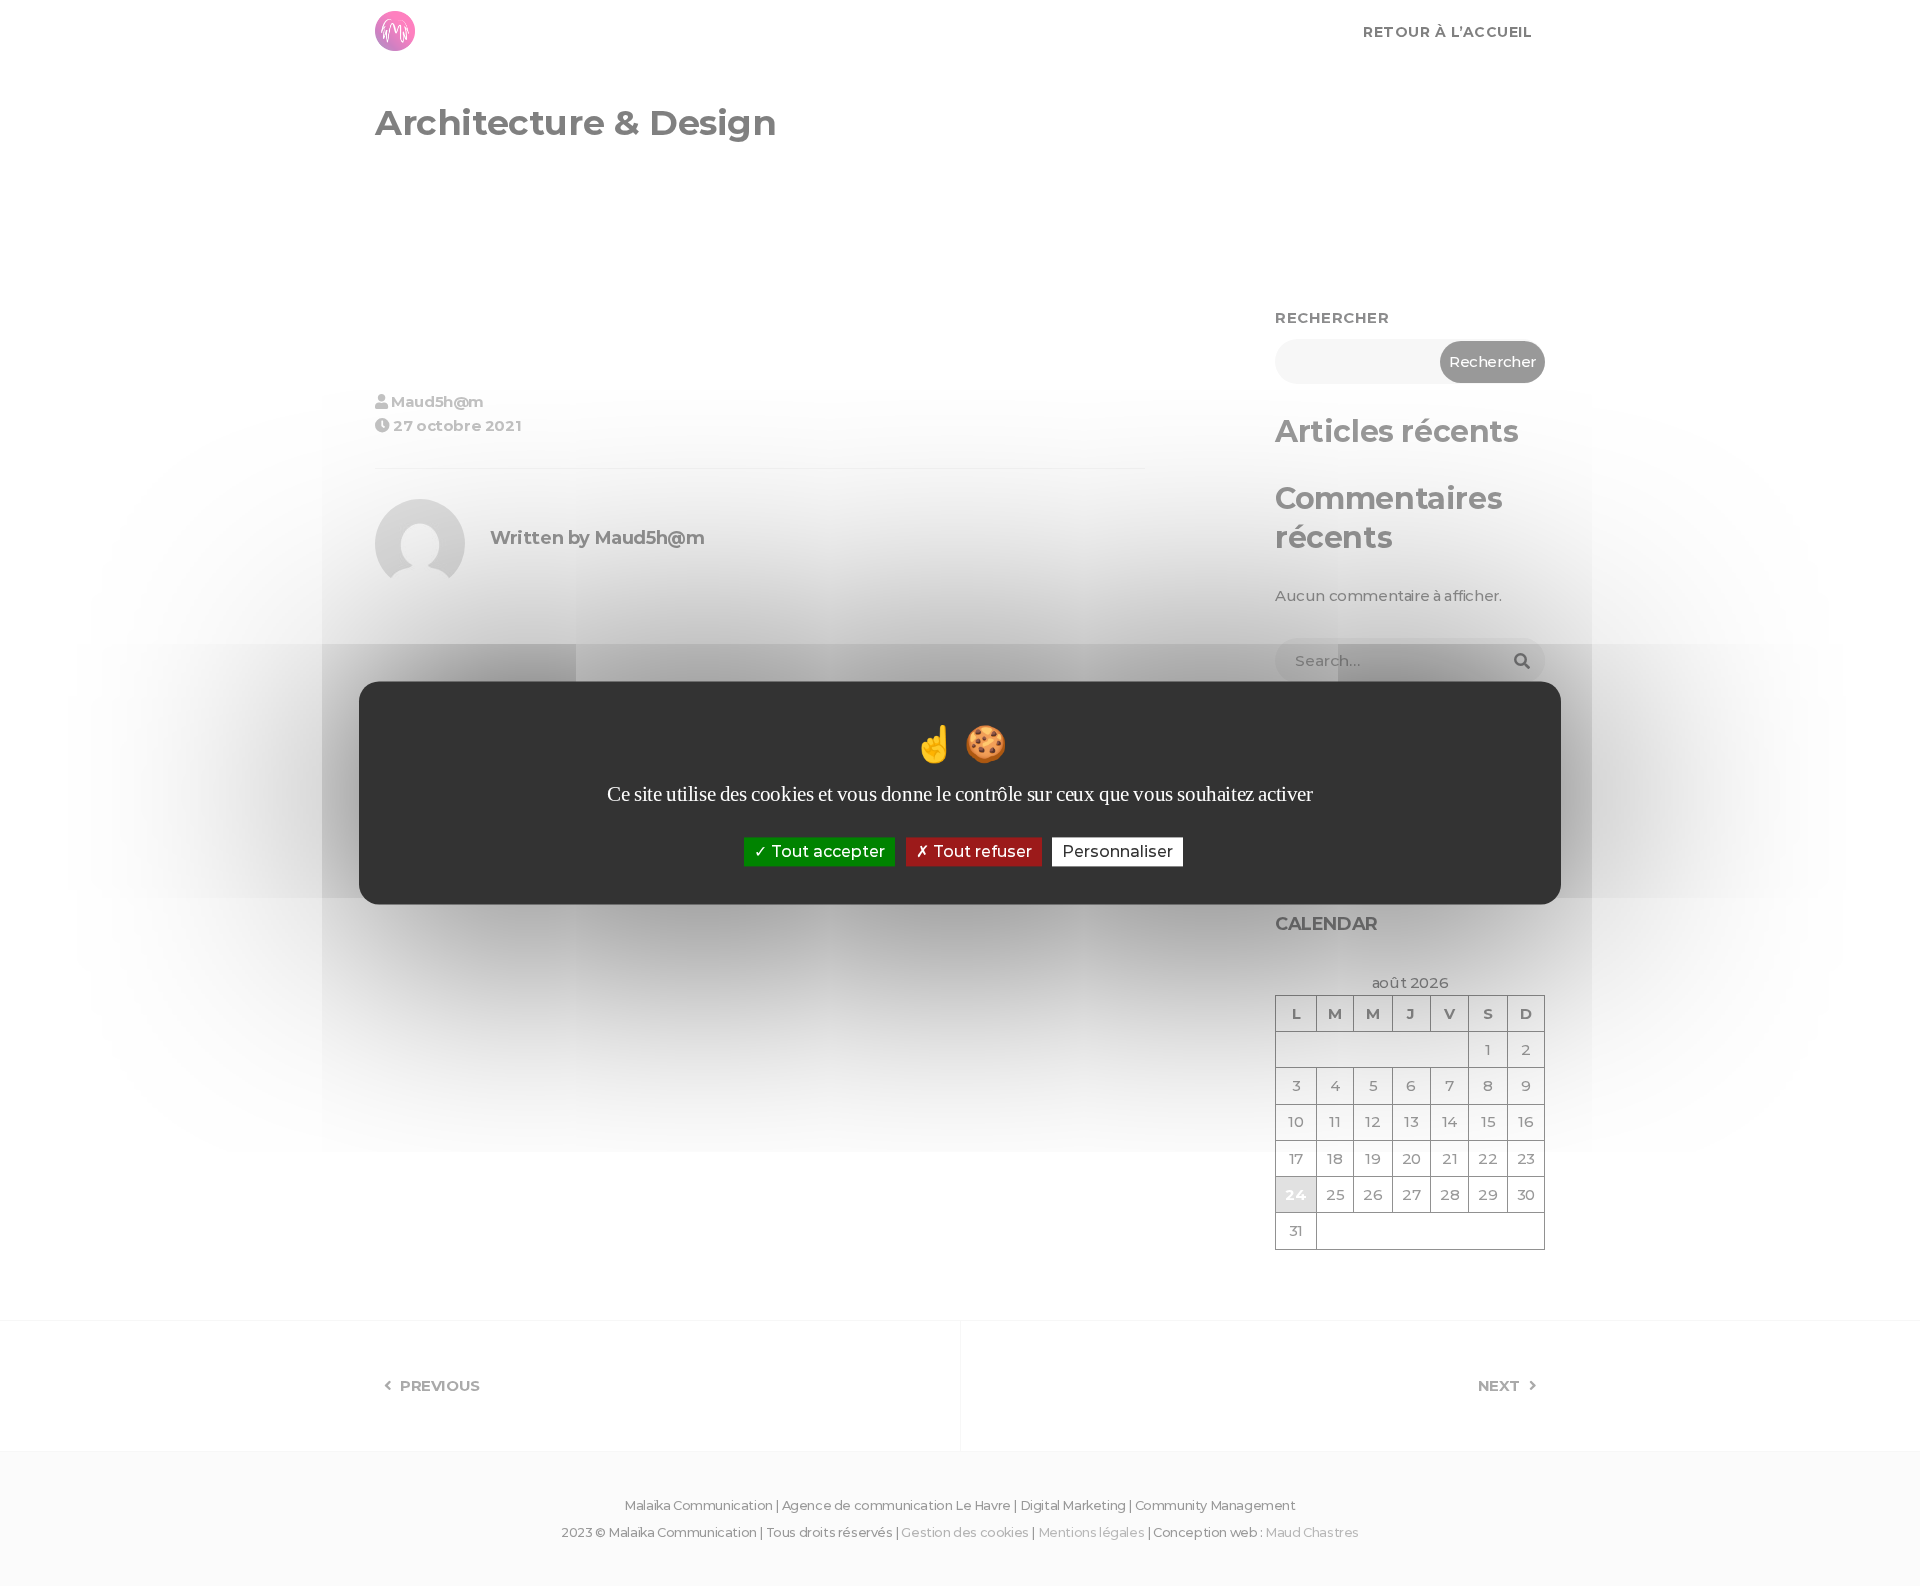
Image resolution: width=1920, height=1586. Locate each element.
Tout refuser (980, 851)
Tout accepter (826, 851)
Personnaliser (1117, 851)
